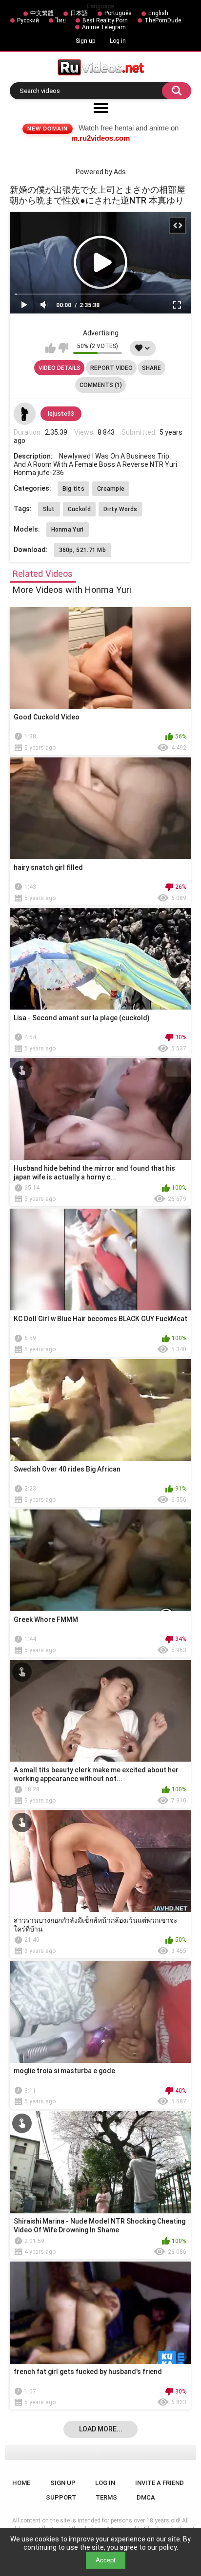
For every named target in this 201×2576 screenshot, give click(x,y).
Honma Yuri (68, 530)
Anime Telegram (104, 27)
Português (118, 13)
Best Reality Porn (105, 20)
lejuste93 (61, 414)
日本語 (79, 13)
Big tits (73, 489)
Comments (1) (101, 385)
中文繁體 (42, 13)
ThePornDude (163, 20)
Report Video (111, 368)
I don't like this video (63, 348)
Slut (49, 509)
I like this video (50, 348)
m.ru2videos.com (100, 138)
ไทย (61, 20)
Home (21, 2483)
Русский (28, 20)
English (158, 13)
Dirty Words (120, 509)
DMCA (146, 2497)
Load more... (101, 2429)
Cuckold (79, 509)
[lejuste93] (25, 414)
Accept (106, 2560)
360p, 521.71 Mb (83, 550)
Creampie (111, 489)
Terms (106, 2497)
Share (151, 368)
